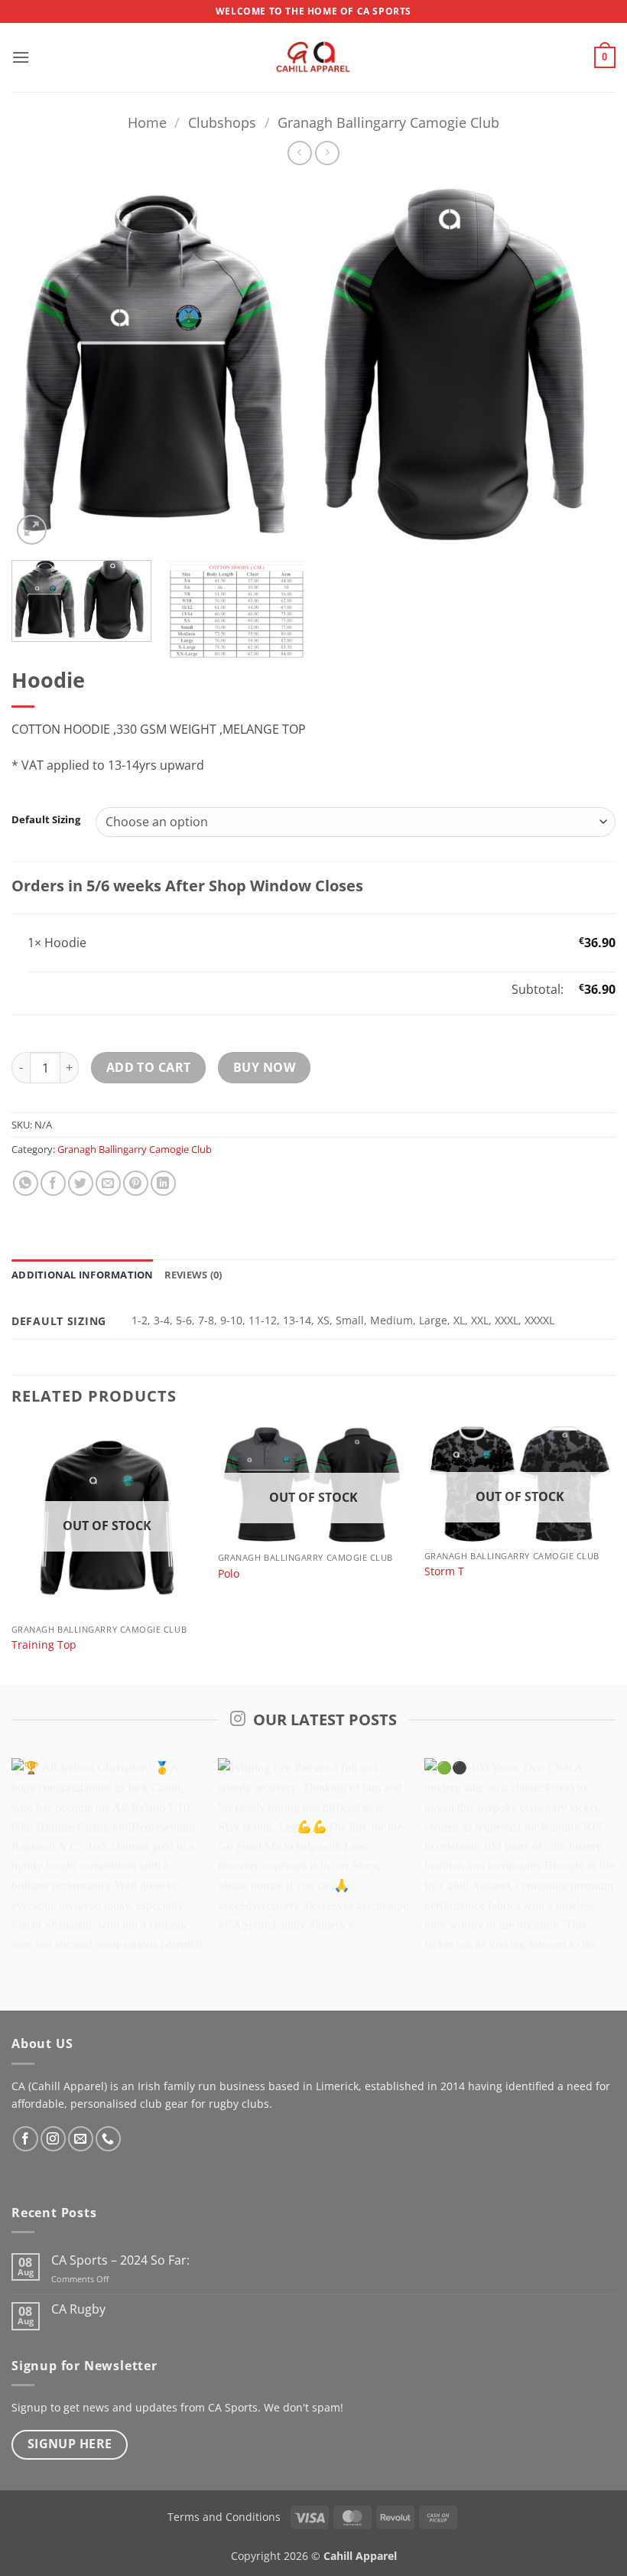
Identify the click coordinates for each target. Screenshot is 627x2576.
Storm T (444, 1571)
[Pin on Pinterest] (136, 1183)
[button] (21, 57)
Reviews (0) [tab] (193, 1275)
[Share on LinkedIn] (163, 1183)
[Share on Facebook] (53, 1183)
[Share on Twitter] (81, 1183)
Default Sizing (46, 820)
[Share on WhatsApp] (26, 1183)
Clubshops (222, 122)
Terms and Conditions (224, 2517)
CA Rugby (78, 2309)
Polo (229, 1574)
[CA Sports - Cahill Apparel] (313, 57)
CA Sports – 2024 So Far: (120, 2260)
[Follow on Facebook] (26, 2139)
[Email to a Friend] (108, 1183)
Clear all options (74, 989)
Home (147, 122)
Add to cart (149, 1067)
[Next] (584, 364)
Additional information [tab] (83, 1275)
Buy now (264, 1067)
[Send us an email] (81, 2139)
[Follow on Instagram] (53, 2139)
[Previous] (43, 364)
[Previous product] (327, 153)
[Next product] (299, 153)
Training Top (44, 1645)
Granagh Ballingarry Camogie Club (388, 122)
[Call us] (108, 2139)
